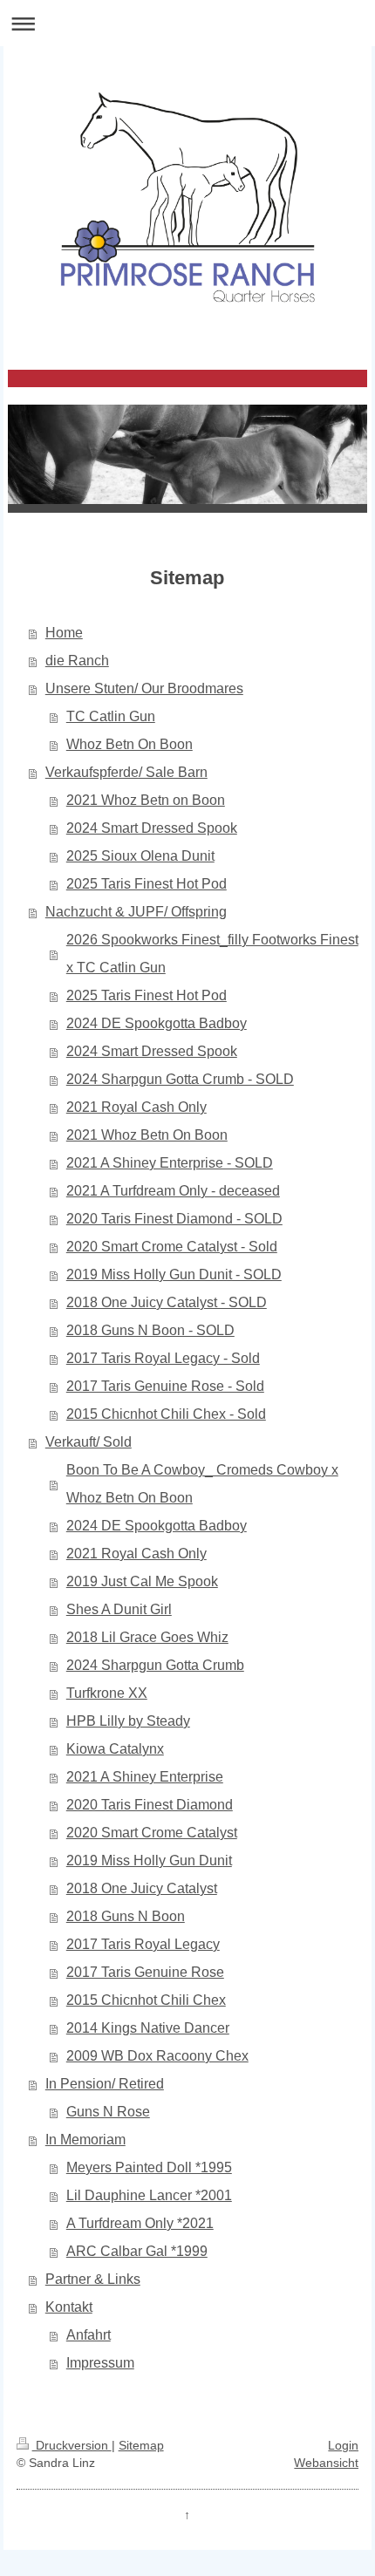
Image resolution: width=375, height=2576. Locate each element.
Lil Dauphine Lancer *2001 (149, 2195)
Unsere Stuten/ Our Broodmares (144, 688)
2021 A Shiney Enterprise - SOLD (170, 1163)
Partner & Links (93, 2279)
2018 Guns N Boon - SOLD (150, 1330)
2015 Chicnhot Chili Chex (146, 2000)
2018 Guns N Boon (126, 1916)
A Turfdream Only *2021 (140, 2223)
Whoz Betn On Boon (130, 744)
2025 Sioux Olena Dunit (140, 856)
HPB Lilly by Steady (128, 1721)
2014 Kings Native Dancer (148, 2028)
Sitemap (141, 2445)
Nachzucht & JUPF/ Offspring (136, 912)
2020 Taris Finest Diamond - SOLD (174, 1219)
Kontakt (69, 2307)
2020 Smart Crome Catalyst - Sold (172, 1247)
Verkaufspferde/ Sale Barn (126, 772)
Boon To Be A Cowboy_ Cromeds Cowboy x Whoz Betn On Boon (202, 1484)
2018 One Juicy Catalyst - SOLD (167, 1302)
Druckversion (72, 2445)
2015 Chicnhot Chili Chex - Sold (166, 1414)
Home (64, 633)
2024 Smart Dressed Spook (152, 828)
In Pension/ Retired (105, 2084)
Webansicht (326, 2463)
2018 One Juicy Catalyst (142, 1888)
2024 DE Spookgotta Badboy (157, 1023)
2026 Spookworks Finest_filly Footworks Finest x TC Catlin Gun (212, 954)
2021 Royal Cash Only (136, 1107)
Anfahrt (89, 2335)
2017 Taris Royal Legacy (143, 1944)
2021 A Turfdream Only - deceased (173, 1191)
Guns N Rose (108, 2112)
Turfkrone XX (107, 1693)
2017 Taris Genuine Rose (145, 1972)
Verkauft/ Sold (89, 1442)
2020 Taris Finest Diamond (150, 1805)
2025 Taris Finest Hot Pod (147, 884)
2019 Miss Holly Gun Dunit (149, 1860)
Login (343, 2445)
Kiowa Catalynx (115, 1749)
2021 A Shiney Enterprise (145, 1777)
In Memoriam (85, 2140)
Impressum (100, 2363)
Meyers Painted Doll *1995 (149, 2167)
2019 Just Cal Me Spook (142, 1581)
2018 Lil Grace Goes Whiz (147, 1637)
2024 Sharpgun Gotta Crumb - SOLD (180, 1079)
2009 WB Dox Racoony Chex (157, 2056)
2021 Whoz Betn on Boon (146, 800)
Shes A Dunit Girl (119, 1609)
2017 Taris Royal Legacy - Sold (163, 1358)
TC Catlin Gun (111, 716)
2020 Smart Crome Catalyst (152, 1833)
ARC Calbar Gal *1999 (137, 2251)
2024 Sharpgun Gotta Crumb (155, 1665)
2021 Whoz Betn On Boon (147, 1135)
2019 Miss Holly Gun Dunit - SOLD (174, 1274)
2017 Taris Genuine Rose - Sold (165, 1386)
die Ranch (77, 661)
